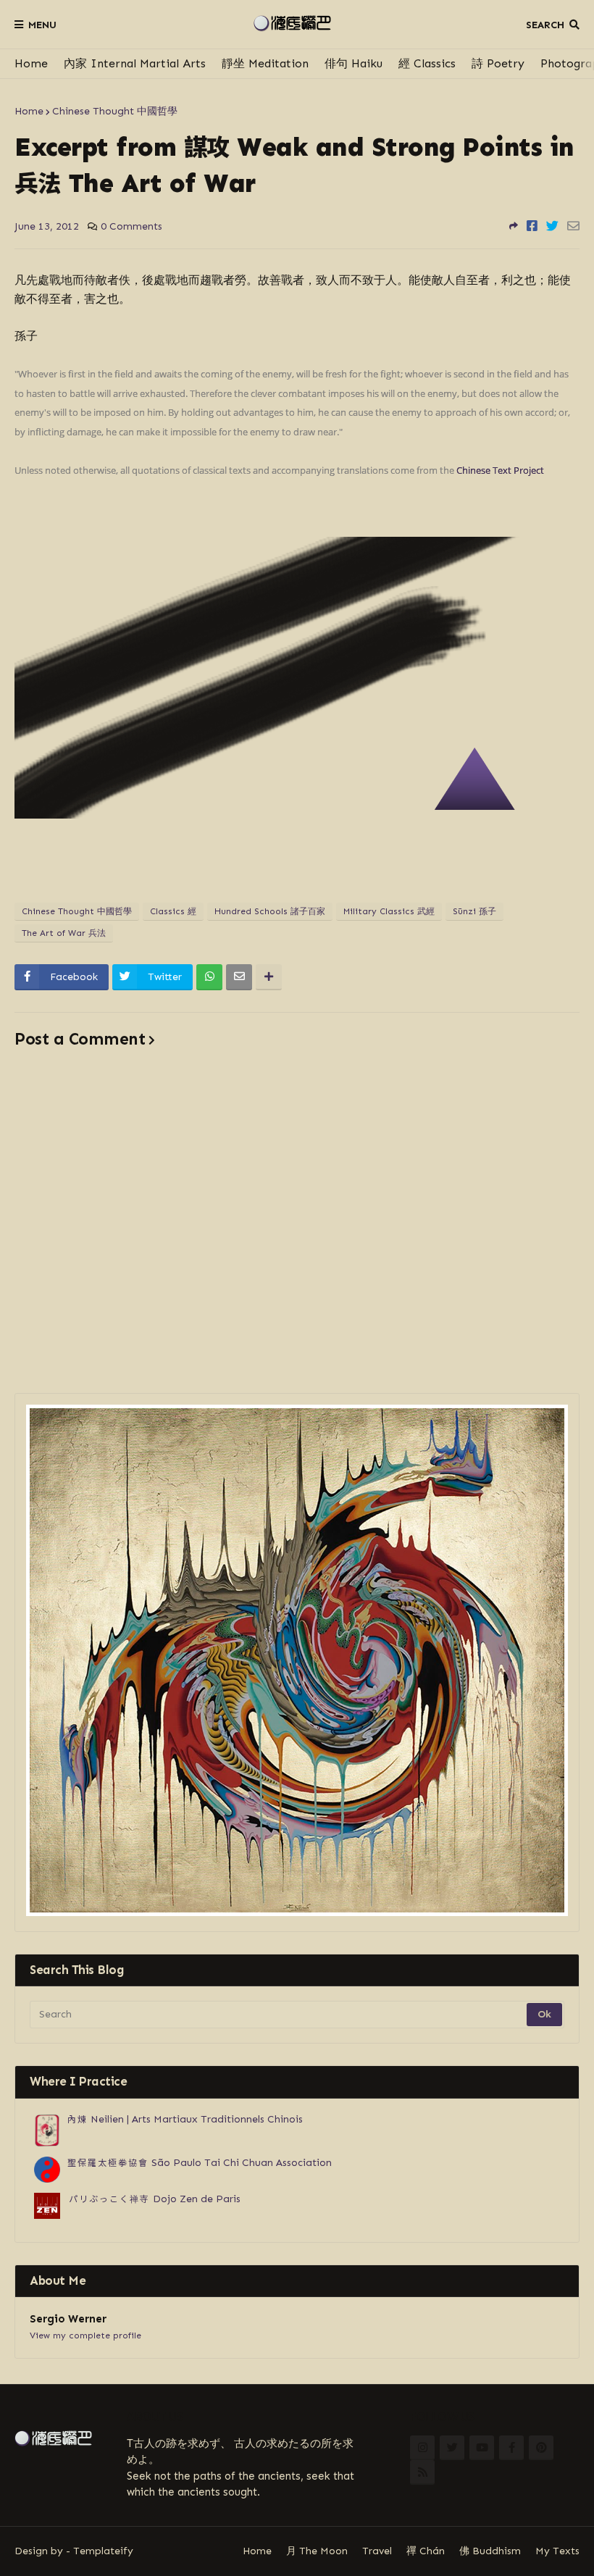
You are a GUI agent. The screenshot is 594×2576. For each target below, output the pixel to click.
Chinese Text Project (500, 470)
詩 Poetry (498, 63)
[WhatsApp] (209, 977)
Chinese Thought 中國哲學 (115, 111)
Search (545, 25)
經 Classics (427, 63)
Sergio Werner (68, 2319)
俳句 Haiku (354, 63)
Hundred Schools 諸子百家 (270, 911)
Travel (377, 2551)
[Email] (573, 226)
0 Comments (131, 226)
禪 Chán (426, 2551)
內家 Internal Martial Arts (135, 63)
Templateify (103, 2551)
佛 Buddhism (490, 2551)
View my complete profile (85, 2335)
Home (31, 63)
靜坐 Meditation (265, 63)
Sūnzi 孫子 (474, 911)
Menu (42, 25)
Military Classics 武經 (389, 911)
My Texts (557, 2551)
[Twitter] (552, 226)
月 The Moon (317, 2551)
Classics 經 (173, 911)
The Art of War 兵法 (64, 933)
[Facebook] (532, 226)
